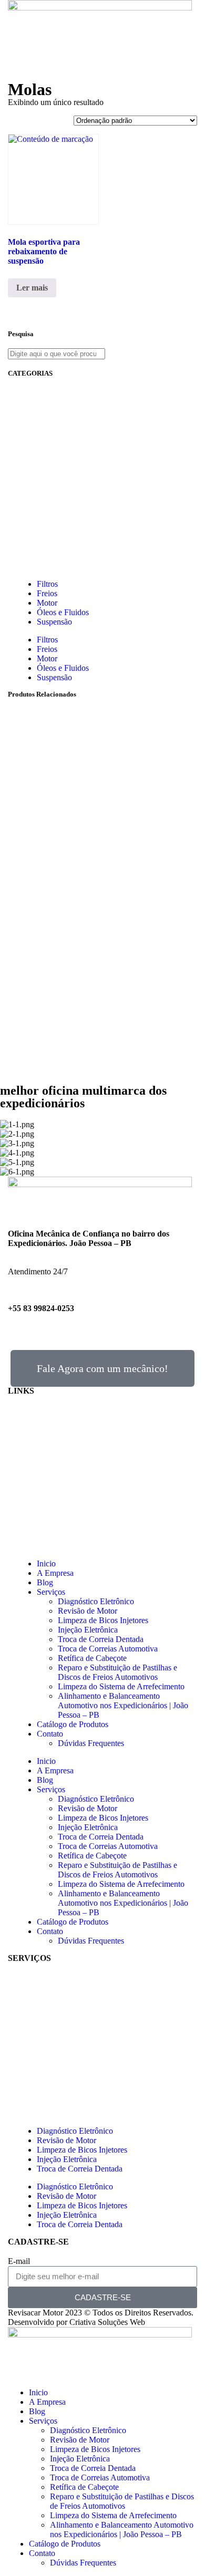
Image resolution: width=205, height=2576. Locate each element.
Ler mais (32, 288)
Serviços (51, 1592)
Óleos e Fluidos (63, 612)
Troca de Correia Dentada (101, 1639)
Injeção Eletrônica (88, 1630)
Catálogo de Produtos (73, 1724)
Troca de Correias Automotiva (108, 1649)
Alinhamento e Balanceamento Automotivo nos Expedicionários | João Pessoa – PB (123, 1705)
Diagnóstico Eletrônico (96, 1601)
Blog (45, 1582)
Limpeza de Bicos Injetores (103, 1620)
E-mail (19, 2261)
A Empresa (55, 1573)
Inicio (46, 1564)
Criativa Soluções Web (107, 2322)
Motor (47, 603)
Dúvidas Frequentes (91, 1743)
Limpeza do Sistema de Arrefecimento (121, 1686)
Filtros (47, 584)
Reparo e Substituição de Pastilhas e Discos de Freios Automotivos (117, 1672)
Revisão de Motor (88, 1611)
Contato (50, 1734)
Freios (47, 593)
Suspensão (54, 622)
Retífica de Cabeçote (92, 1658)
